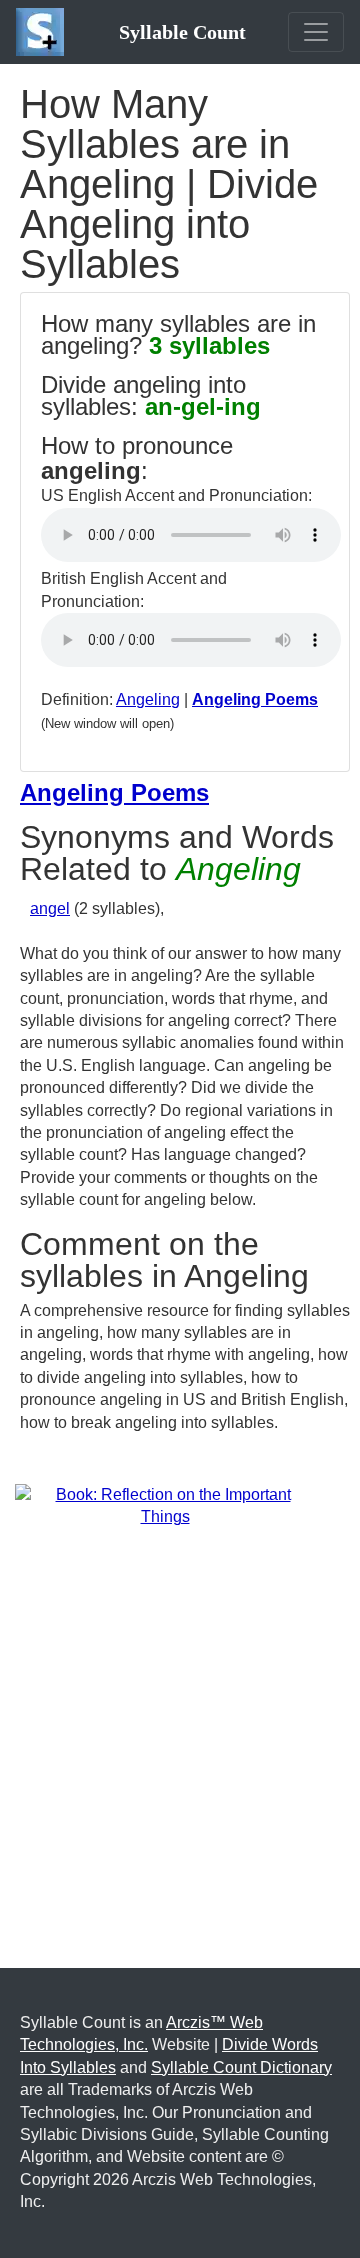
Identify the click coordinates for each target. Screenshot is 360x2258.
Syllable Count (182, 32)
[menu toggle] (316, 32)
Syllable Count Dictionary (241, 2067)
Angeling (148, 699)
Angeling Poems (255, 699)
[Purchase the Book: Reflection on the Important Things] (165, 1505)
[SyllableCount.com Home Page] (44, 32)
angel (50, 908)
